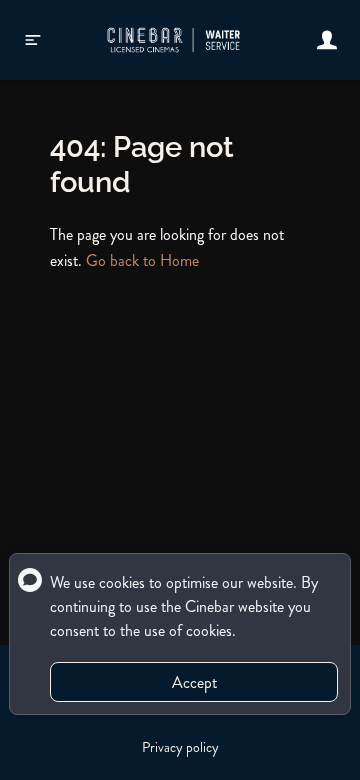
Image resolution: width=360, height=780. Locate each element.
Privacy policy (180, 747)
